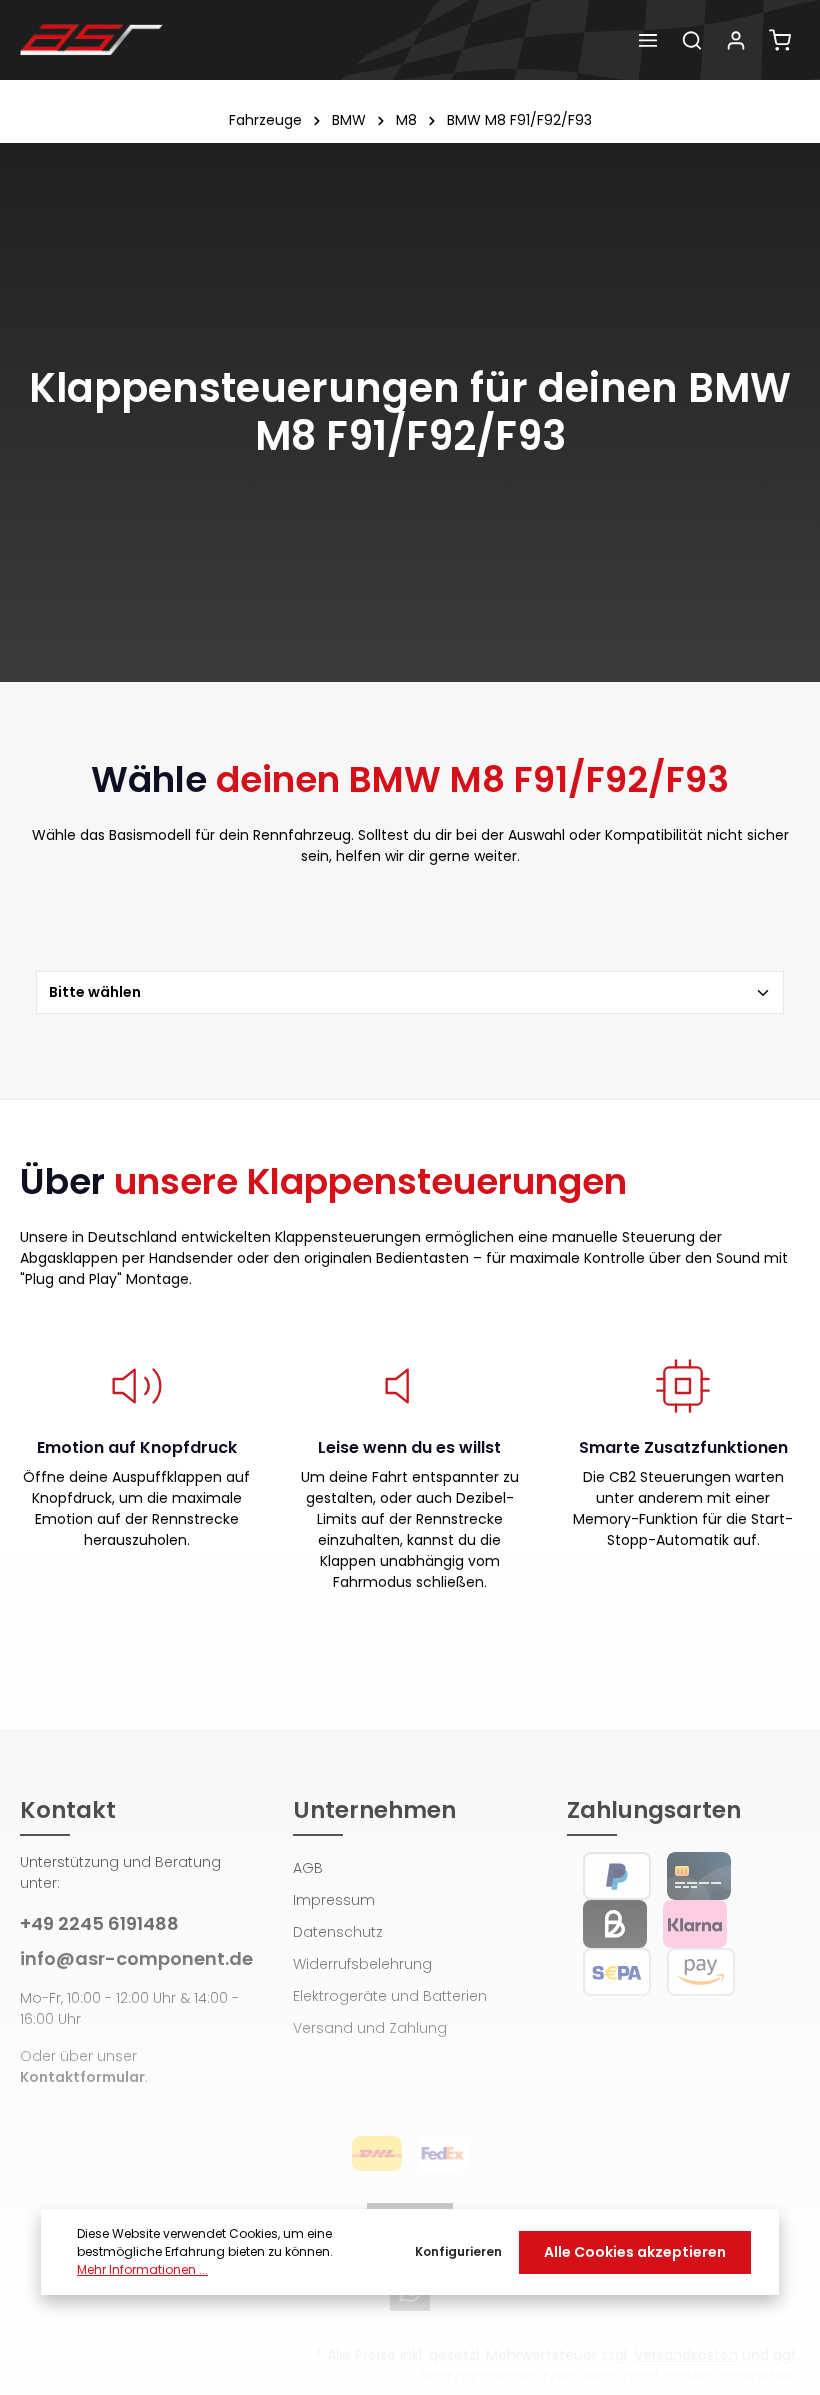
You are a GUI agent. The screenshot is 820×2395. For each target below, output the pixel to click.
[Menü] (648, 40)
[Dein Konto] (736, 40)
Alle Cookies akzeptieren (635, 2252)
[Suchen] (692, 40)
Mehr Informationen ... (142, 2269)
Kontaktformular (82, 2077)
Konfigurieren (458, 2251)
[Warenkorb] (780, 40)
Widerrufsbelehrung (362, 1964)
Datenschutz (338, 1932)
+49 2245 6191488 (99, 1923)
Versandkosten (686, 2355)
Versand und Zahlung (370, 2028)
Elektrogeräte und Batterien (390, 1996)
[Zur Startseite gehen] (91, 40)
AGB (308, 1868)
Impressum (334, 1900)
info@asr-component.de (136, 1958)
